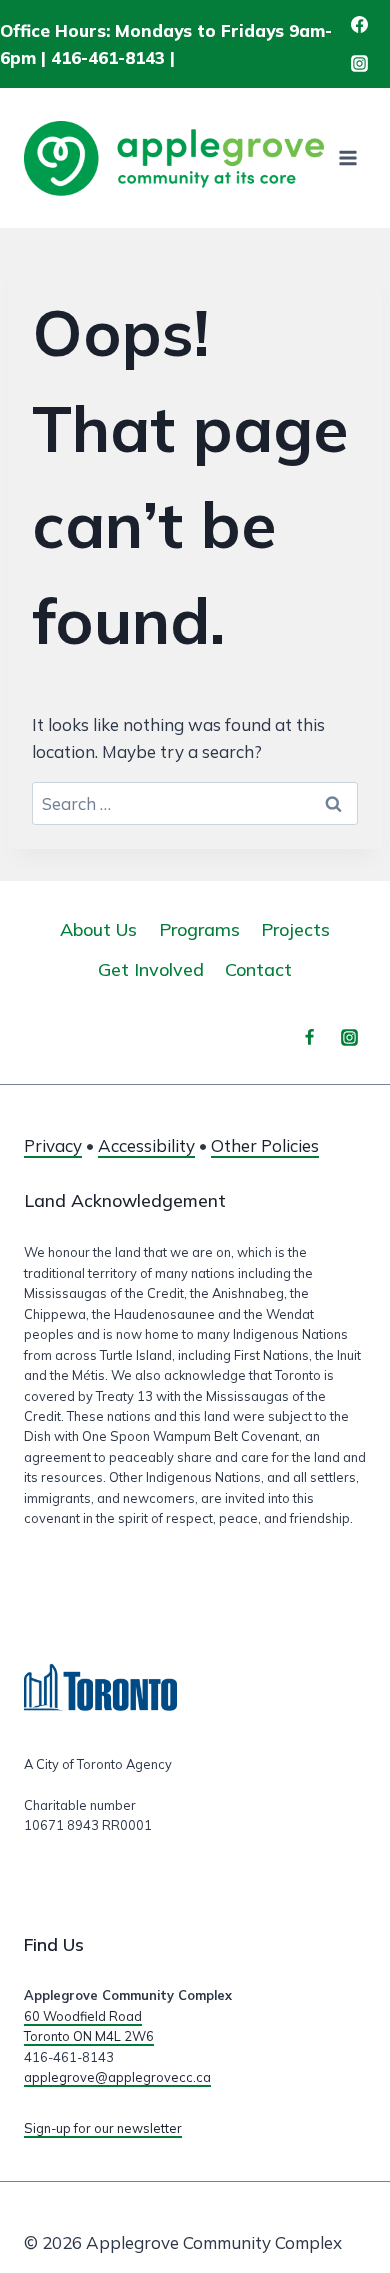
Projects (295, 929)
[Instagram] (359, 64)
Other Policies (265, 1145)
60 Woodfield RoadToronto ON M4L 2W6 (89, 2026)
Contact (258, 969)
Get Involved (151, 969)
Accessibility (146, 1145)
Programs (199, 929)
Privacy (53, 1145)
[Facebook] (359, 25)
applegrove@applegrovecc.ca (117, 2077)
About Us (98, 929)
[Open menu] (347, 158)
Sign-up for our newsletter (103, 2128)
